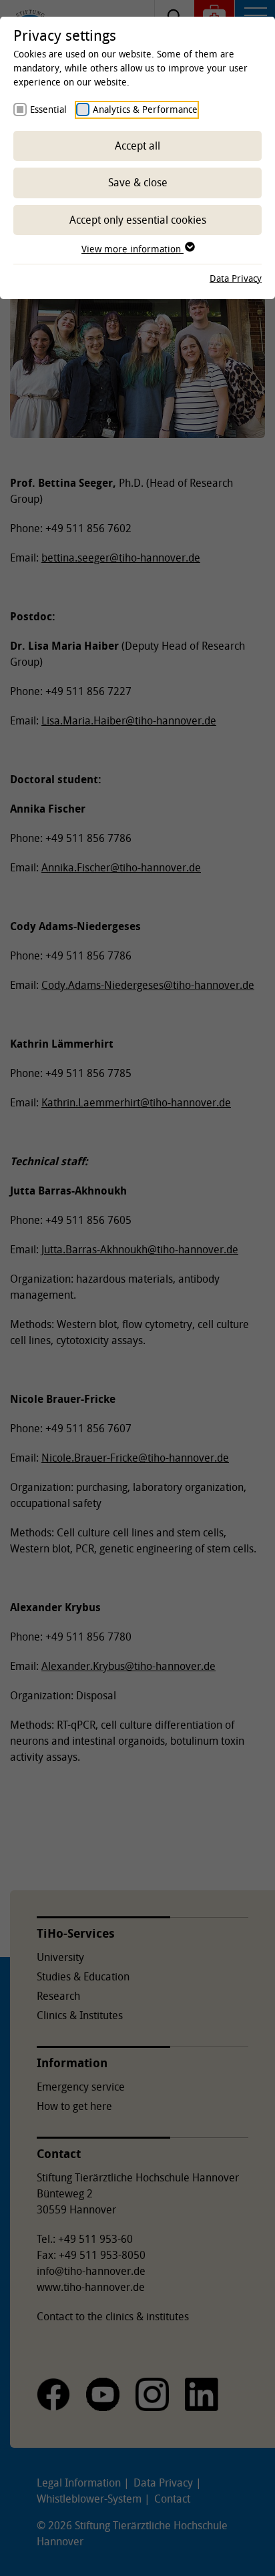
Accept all (137, 146)
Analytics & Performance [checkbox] (145, 109)
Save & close (138, 182)
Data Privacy (236, 278)
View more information (132, 249)
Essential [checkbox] (48, 109)
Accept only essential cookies (138, 220)
